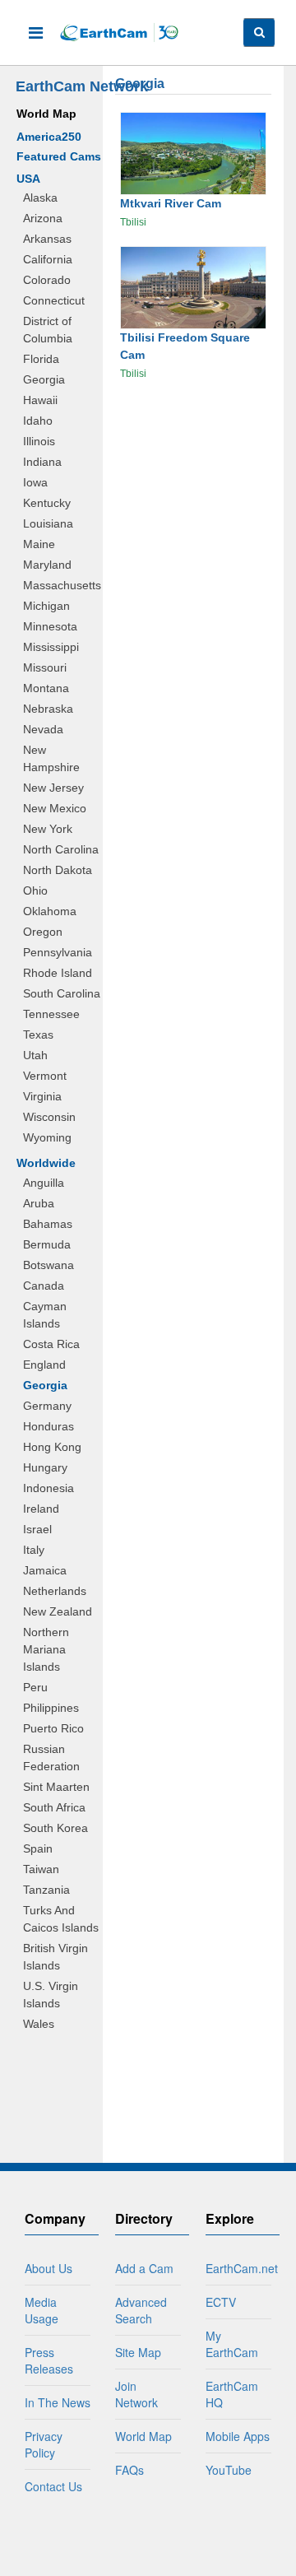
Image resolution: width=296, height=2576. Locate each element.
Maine (39, 544)
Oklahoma (50, 911)
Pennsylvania (58, 952)
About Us (49, 2268)
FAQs (129, 2470)
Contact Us (53, 2486)
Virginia (42, 1096)
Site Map (138, 2352)
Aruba (39, 1203)
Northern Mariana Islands (46, 1649)
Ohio (35, 890)
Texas (38, 1035)
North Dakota (58, 870)
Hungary (45, 1467)
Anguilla (44, 1183)
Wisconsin (49, 1117)
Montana (46, 688)
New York (48, 829)
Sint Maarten (56, 1787)
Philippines (51, 1708)
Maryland (47, 565)
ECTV (221, 2302)
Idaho (38, 421)
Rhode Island (58, 973)
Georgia (44, 379)
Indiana (42, 462)
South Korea (55, 1828)
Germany (47, 1406)
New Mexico (55, 808)
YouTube (229, 2470)
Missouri (45, 667)
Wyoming (47, 1137)
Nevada (43, 729)
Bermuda (47, 1244)
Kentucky (47, 503)
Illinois (39, 441)
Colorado (47, 280)
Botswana (49, 1265)
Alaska (40, 198)
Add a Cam (144, 2268)
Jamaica (45, 1570)
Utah (35, 1055)
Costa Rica (51, 1344)
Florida (41, 359)
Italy (34, 1550)
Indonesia (49, 1488)
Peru (35, 1687)
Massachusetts (62, 585)
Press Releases (49, 2360)
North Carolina (61, 849)
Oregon (43, 932)
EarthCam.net (242, 2268)
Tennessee (51, 1014)
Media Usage (42, 2310)
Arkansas (47, 239)
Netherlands (55, 1591)
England (44, 1365)
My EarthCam (232, 2344)
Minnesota (50, 626)
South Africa (54, 1807)
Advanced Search (141, 2310)
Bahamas (48, 1224)
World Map (46, 114)
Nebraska (48, 709)
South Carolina (62, 993)
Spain (38, 1848)
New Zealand (58, 1611)
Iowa (35, 482)
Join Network (136, 2394)
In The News (58, 2402)
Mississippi (51, 647)
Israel (37, 1529)
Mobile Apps (238, 2436)
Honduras (49, 1426)
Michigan (46, 606)
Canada (44, 1286)
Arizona (43, 218)
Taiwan (41, 1869)
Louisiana (48, 523)
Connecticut (54, 300)
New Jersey (53, 788)
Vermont (45, 1076)
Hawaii (40, 400)
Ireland (41, 1509)
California (48, 259)
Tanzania (46, 1890)
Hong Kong (52, 1447)
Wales (39, 2024)
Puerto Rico (53, 1728)
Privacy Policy (44, 2444)
